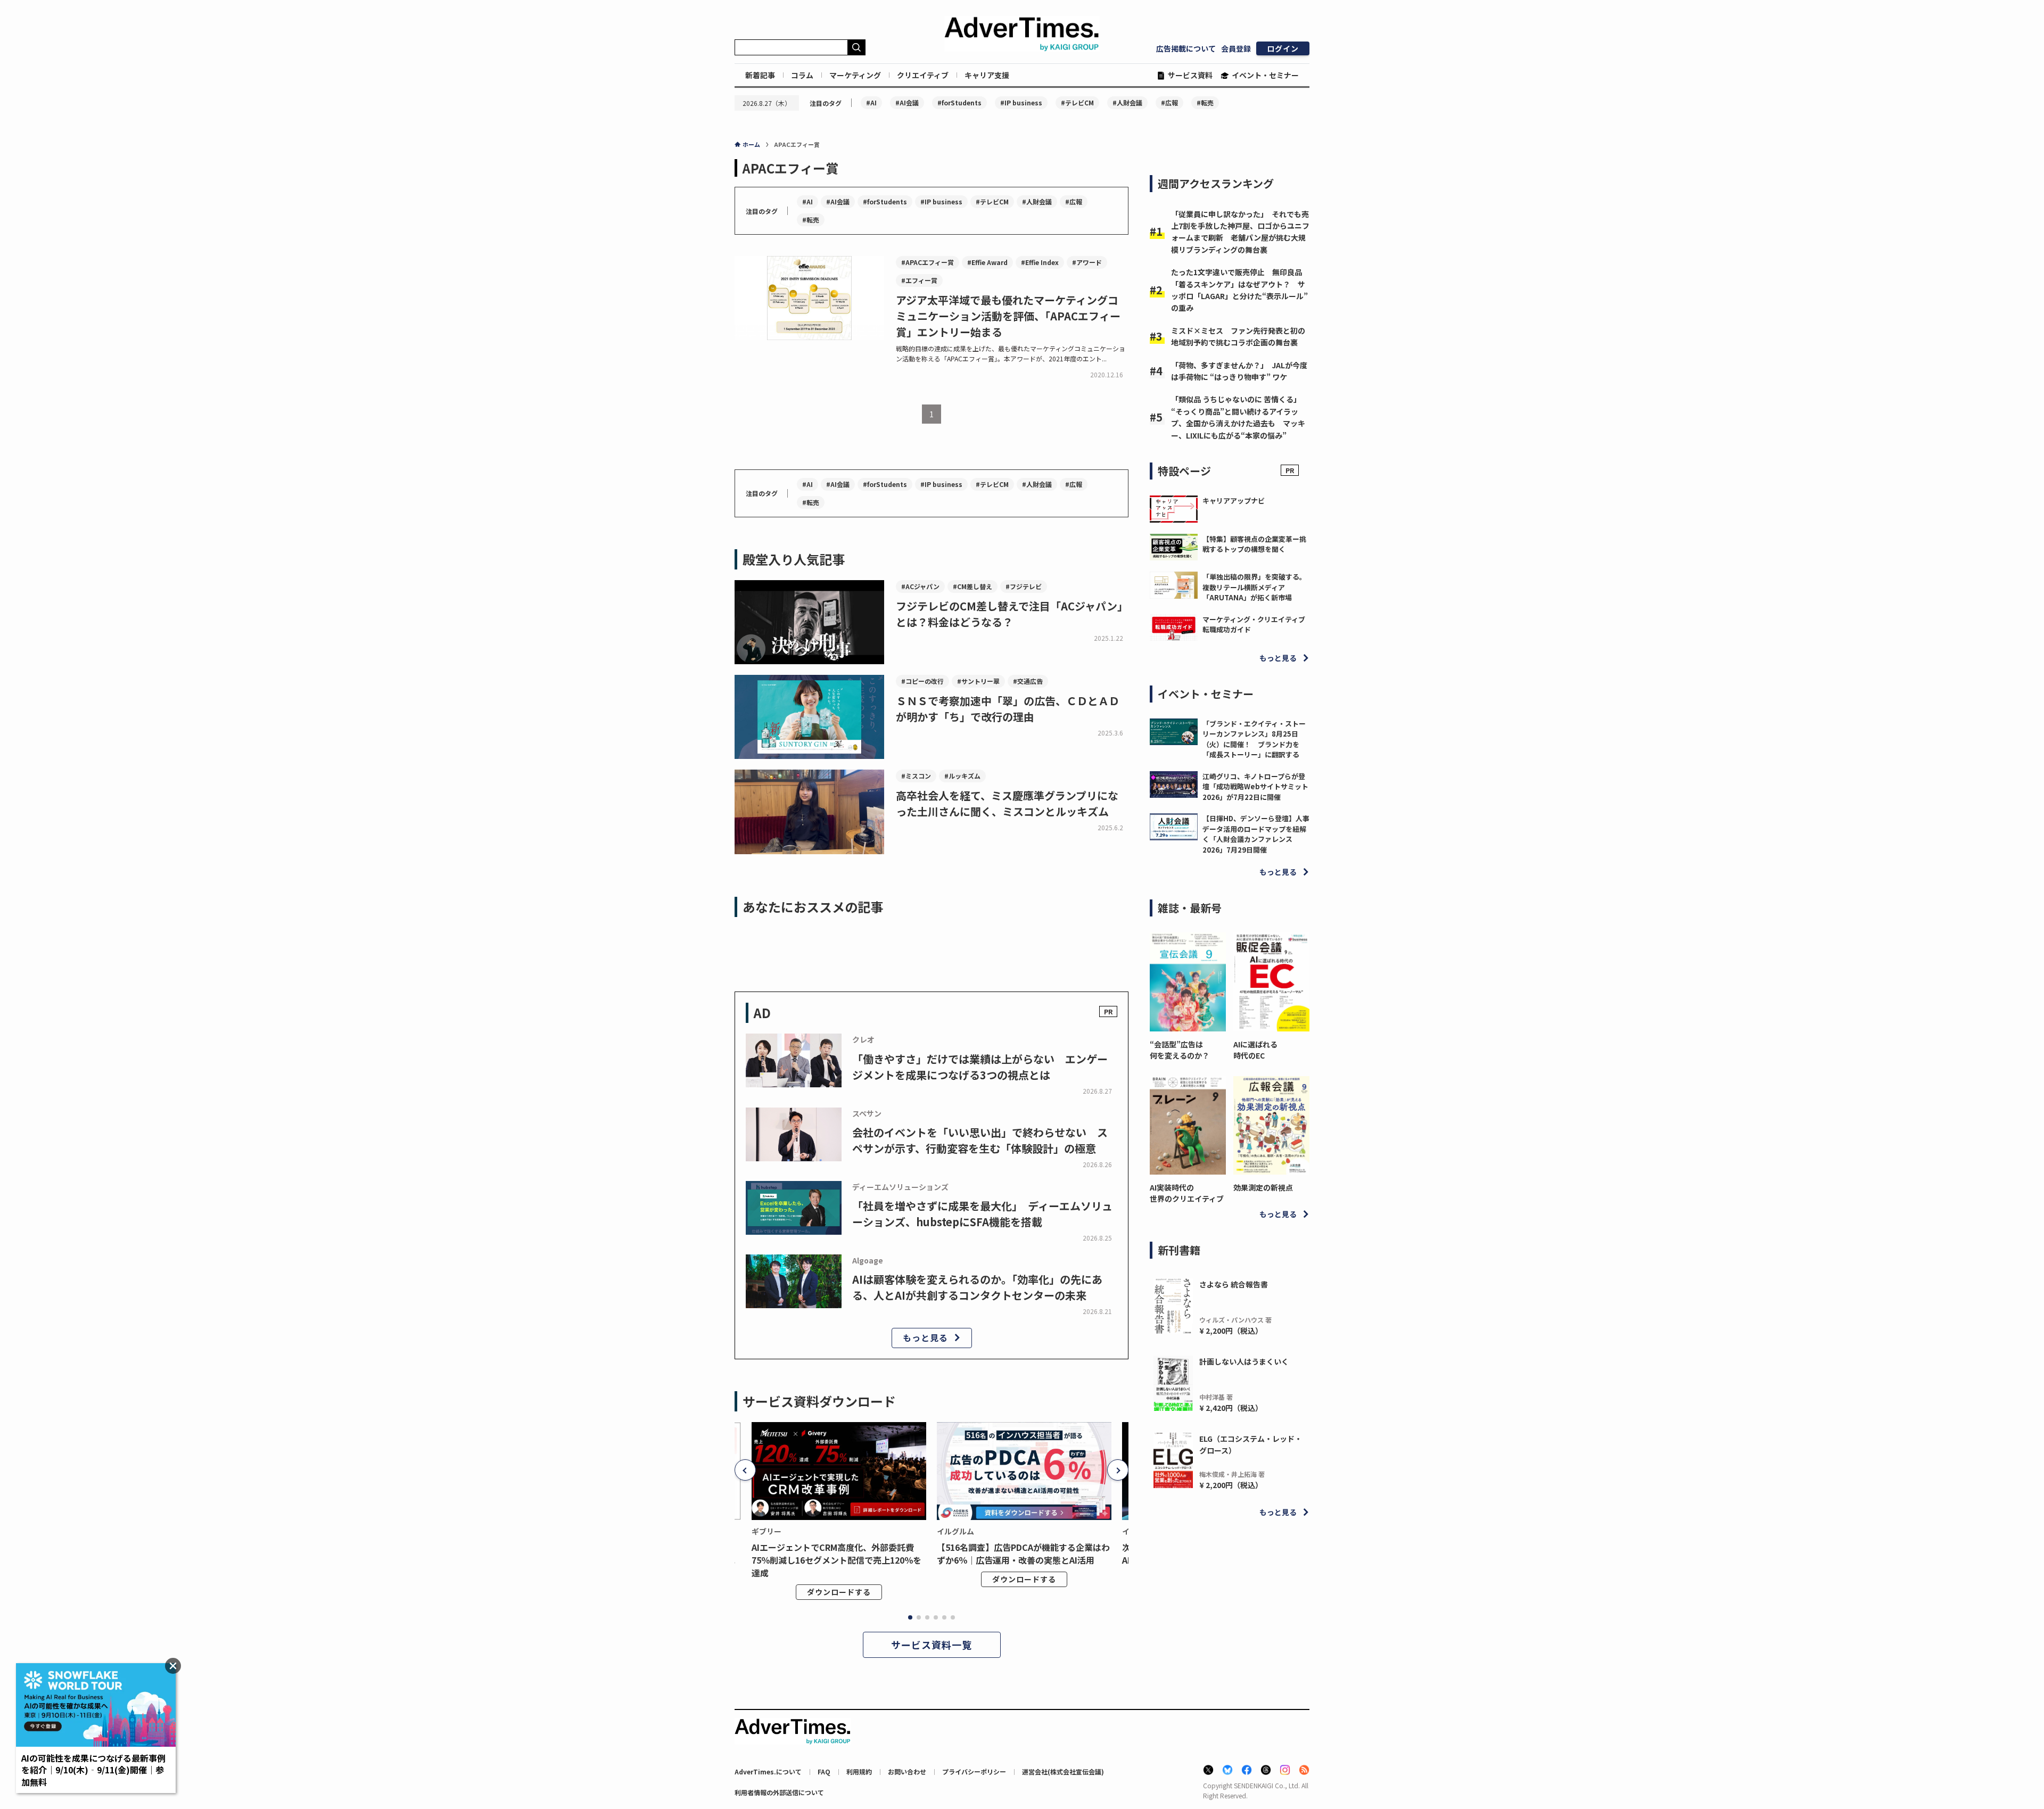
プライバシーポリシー (974, 1771)
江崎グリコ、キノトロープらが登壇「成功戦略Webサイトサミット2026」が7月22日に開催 (1255, 787)
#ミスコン (916, 776)
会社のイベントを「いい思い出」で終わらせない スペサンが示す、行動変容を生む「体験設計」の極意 (980, 1140)
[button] (745, 1470)
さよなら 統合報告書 (1234, 1284)
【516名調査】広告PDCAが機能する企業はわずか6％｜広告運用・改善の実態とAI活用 (1023, 1554)
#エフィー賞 (919, 280)
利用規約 (859, 1771)
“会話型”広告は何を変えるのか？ (1180, 1050)
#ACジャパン (920, 586)
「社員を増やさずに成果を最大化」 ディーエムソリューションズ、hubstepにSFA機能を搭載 (982, 1214)
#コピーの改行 (922, 681)
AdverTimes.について (768, 1771)
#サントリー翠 (978, 681)
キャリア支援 (987, 75)
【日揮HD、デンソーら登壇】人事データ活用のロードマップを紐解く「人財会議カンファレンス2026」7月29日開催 (1256, 834)
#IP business (1021, 102)
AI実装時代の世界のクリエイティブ (1187, 1193)
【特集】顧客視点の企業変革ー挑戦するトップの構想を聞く (1254, 544)
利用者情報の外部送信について (779, 1792)
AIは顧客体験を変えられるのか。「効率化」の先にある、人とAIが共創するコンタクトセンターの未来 (977, 1287)
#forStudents (959, 102)
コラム (802, 75)
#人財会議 (1127, 102)
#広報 (1169, 102)
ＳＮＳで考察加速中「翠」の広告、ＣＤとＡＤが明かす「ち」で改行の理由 (1008, 709)
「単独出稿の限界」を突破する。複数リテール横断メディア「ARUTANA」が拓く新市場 (1254, 587)
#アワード (1087, 262)
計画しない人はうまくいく (1244, 1361)
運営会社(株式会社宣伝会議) (1063, 1771)
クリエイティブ (923, 75)
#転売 (1205, 102)
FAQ (824, 1771)
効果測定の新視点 (1263, 1187)
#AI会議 (907, 102)
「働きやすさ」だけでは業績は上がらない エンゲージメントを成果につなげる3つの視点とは (980, 1067)
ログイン (1283, 48)
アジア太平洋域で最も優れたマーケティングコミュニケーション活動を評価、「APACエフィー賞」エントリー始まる (1008, 316)
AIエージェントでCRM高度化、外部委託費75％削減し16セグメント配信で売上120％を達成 (836, 1560)
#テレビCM (1077, 102)
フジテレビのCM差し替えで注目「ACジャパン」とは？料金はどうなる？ (1012, 614)
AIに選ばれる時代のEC (1255, 1050)
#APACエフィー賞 (928, 262)
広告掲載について (1186, 48)
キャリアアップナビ (1234, 501)
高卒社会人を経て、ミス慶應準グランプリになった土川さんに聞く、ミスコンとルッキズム (1007, 803)
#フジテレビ (1024, 586)
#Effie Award (987, 262)
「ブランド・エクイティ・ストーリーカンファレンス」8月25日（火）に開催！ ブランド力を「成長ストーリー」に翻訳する (1254, 739)
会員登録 (1236, 48)
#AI (871, 102)
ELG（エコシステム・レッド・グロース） (1251, 1444)
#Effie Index (1040, 262)
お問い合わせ (907, 1771)
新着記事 (760, 75)
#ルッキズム (962, 776)
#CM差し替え (972, 586)
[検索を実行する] (856, 47)
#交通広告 (1028, 681)
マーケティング (855, 75)
